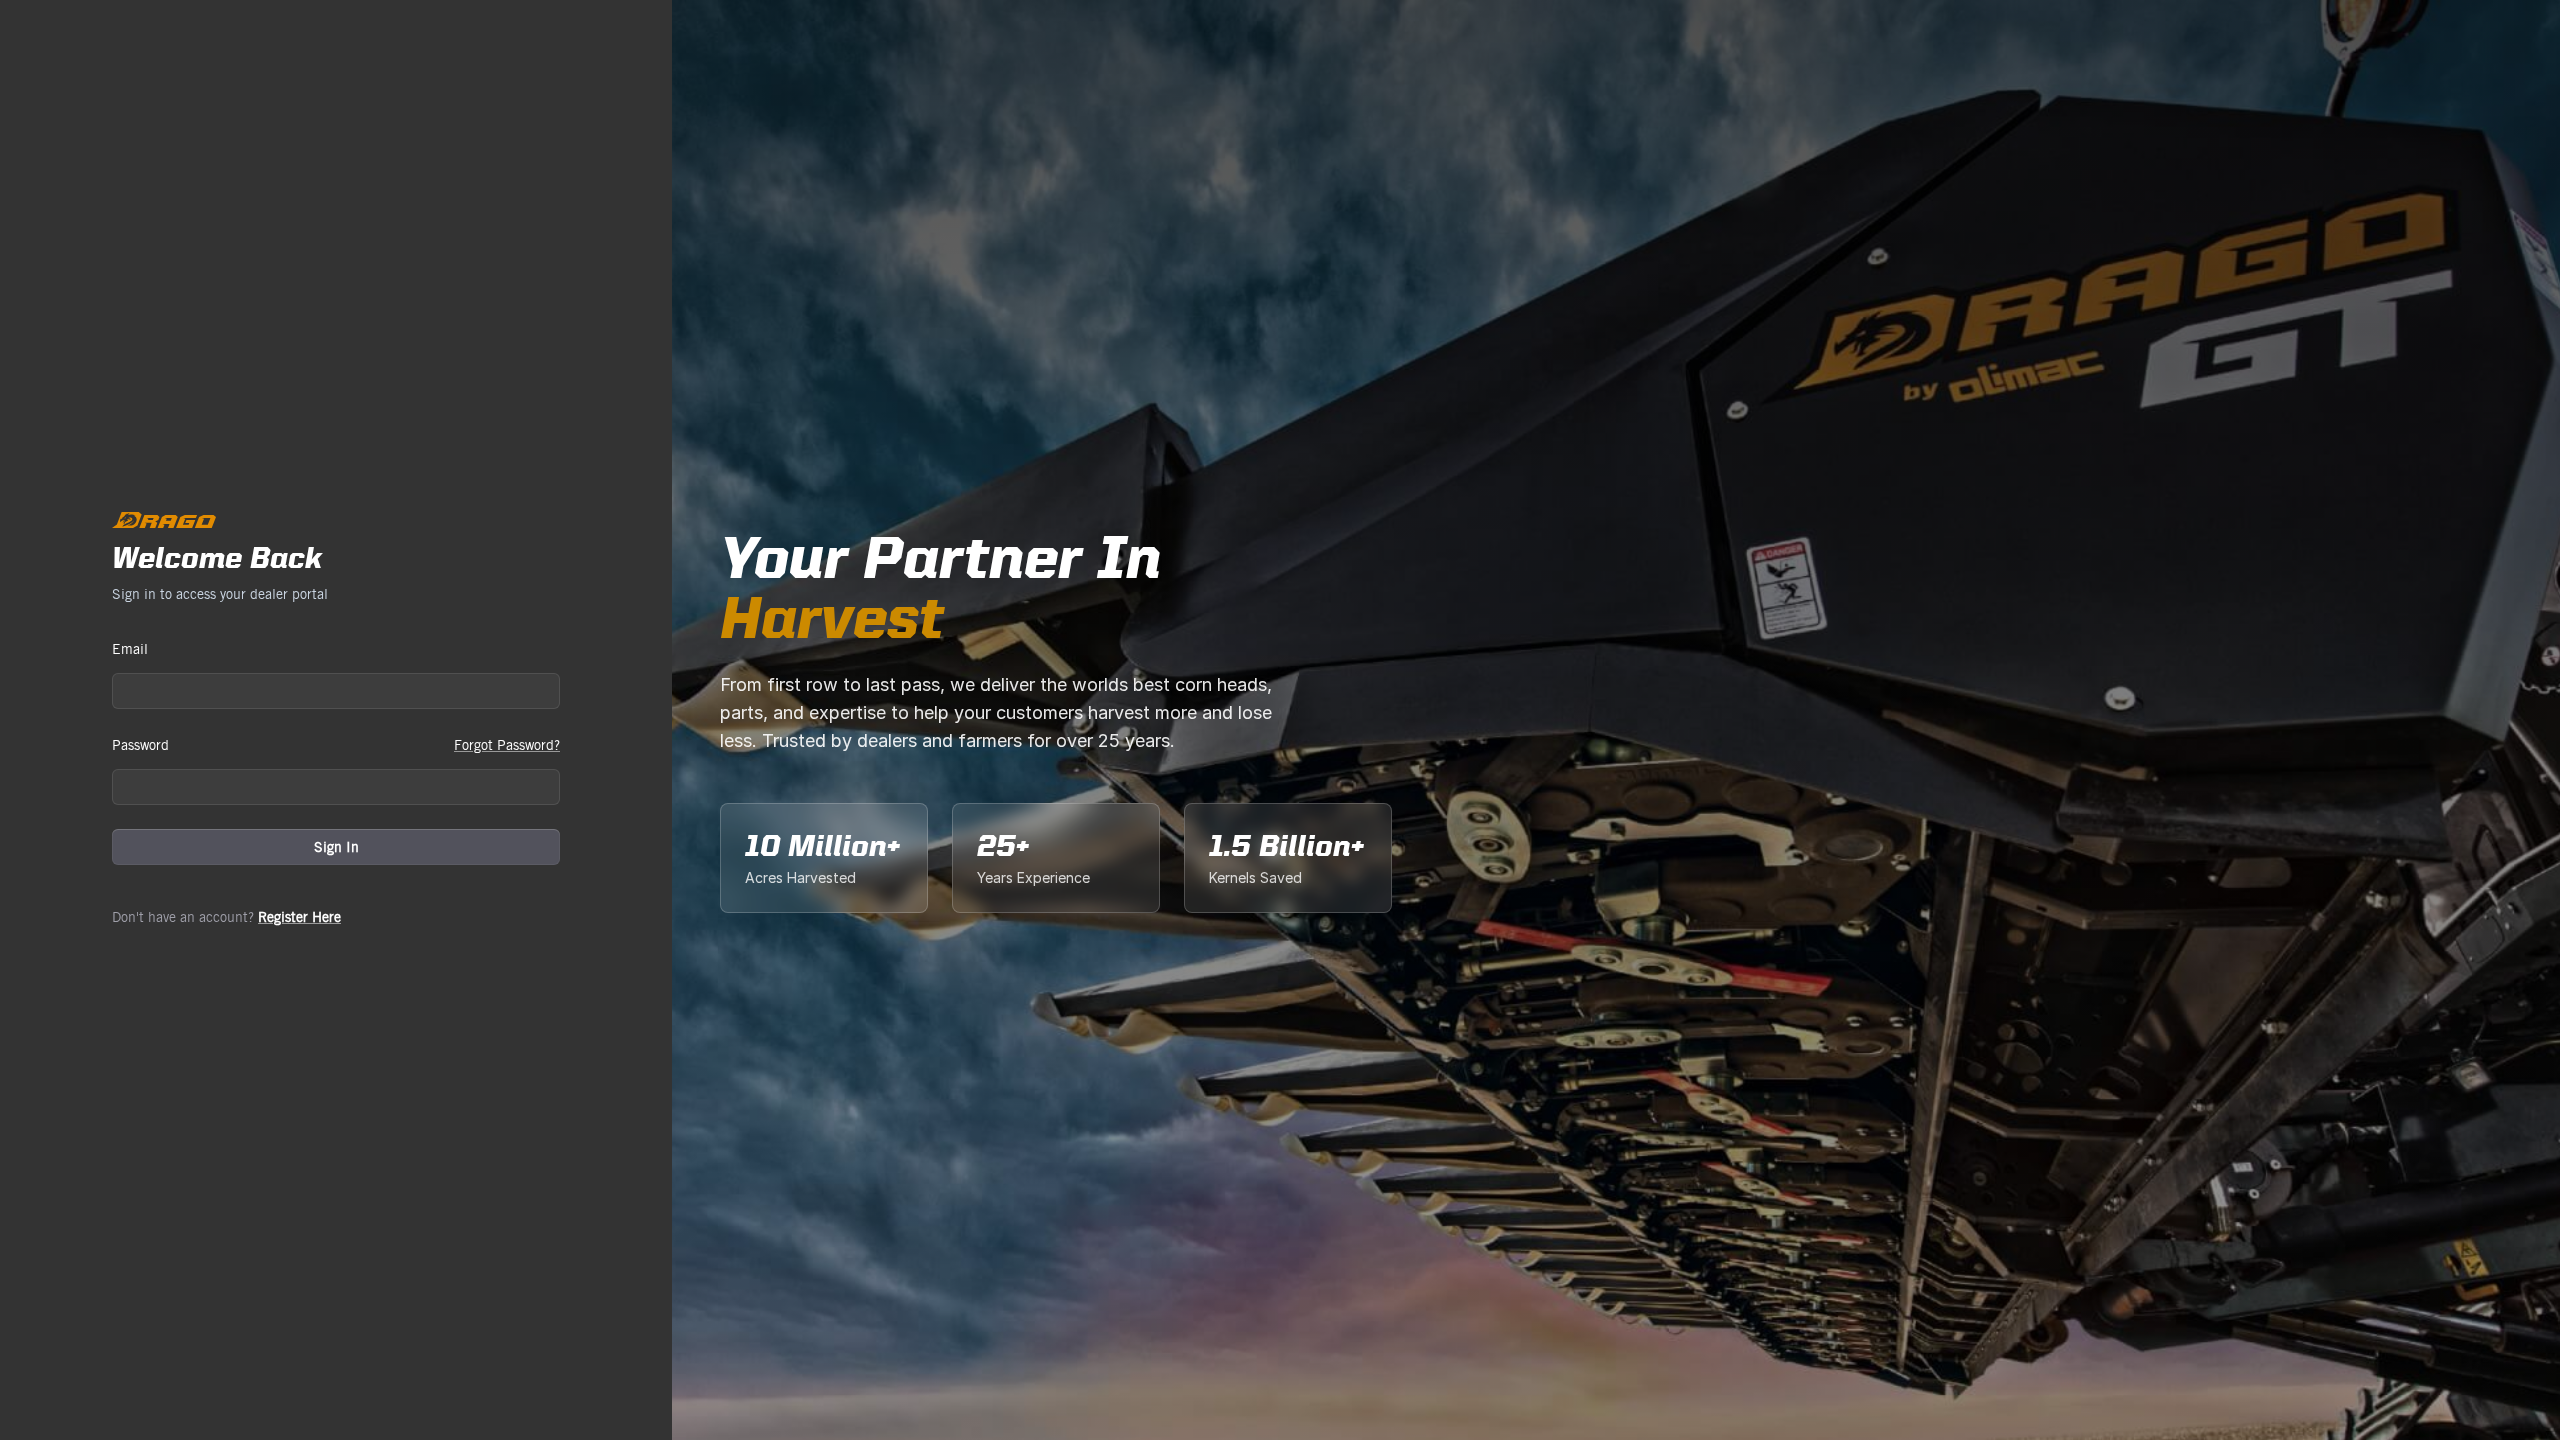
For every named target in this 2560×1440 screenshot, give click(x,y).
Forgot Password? (507, 745)
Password (140, 745)
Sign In (336, 847)
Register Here (299, 917)
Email (130, 649)
